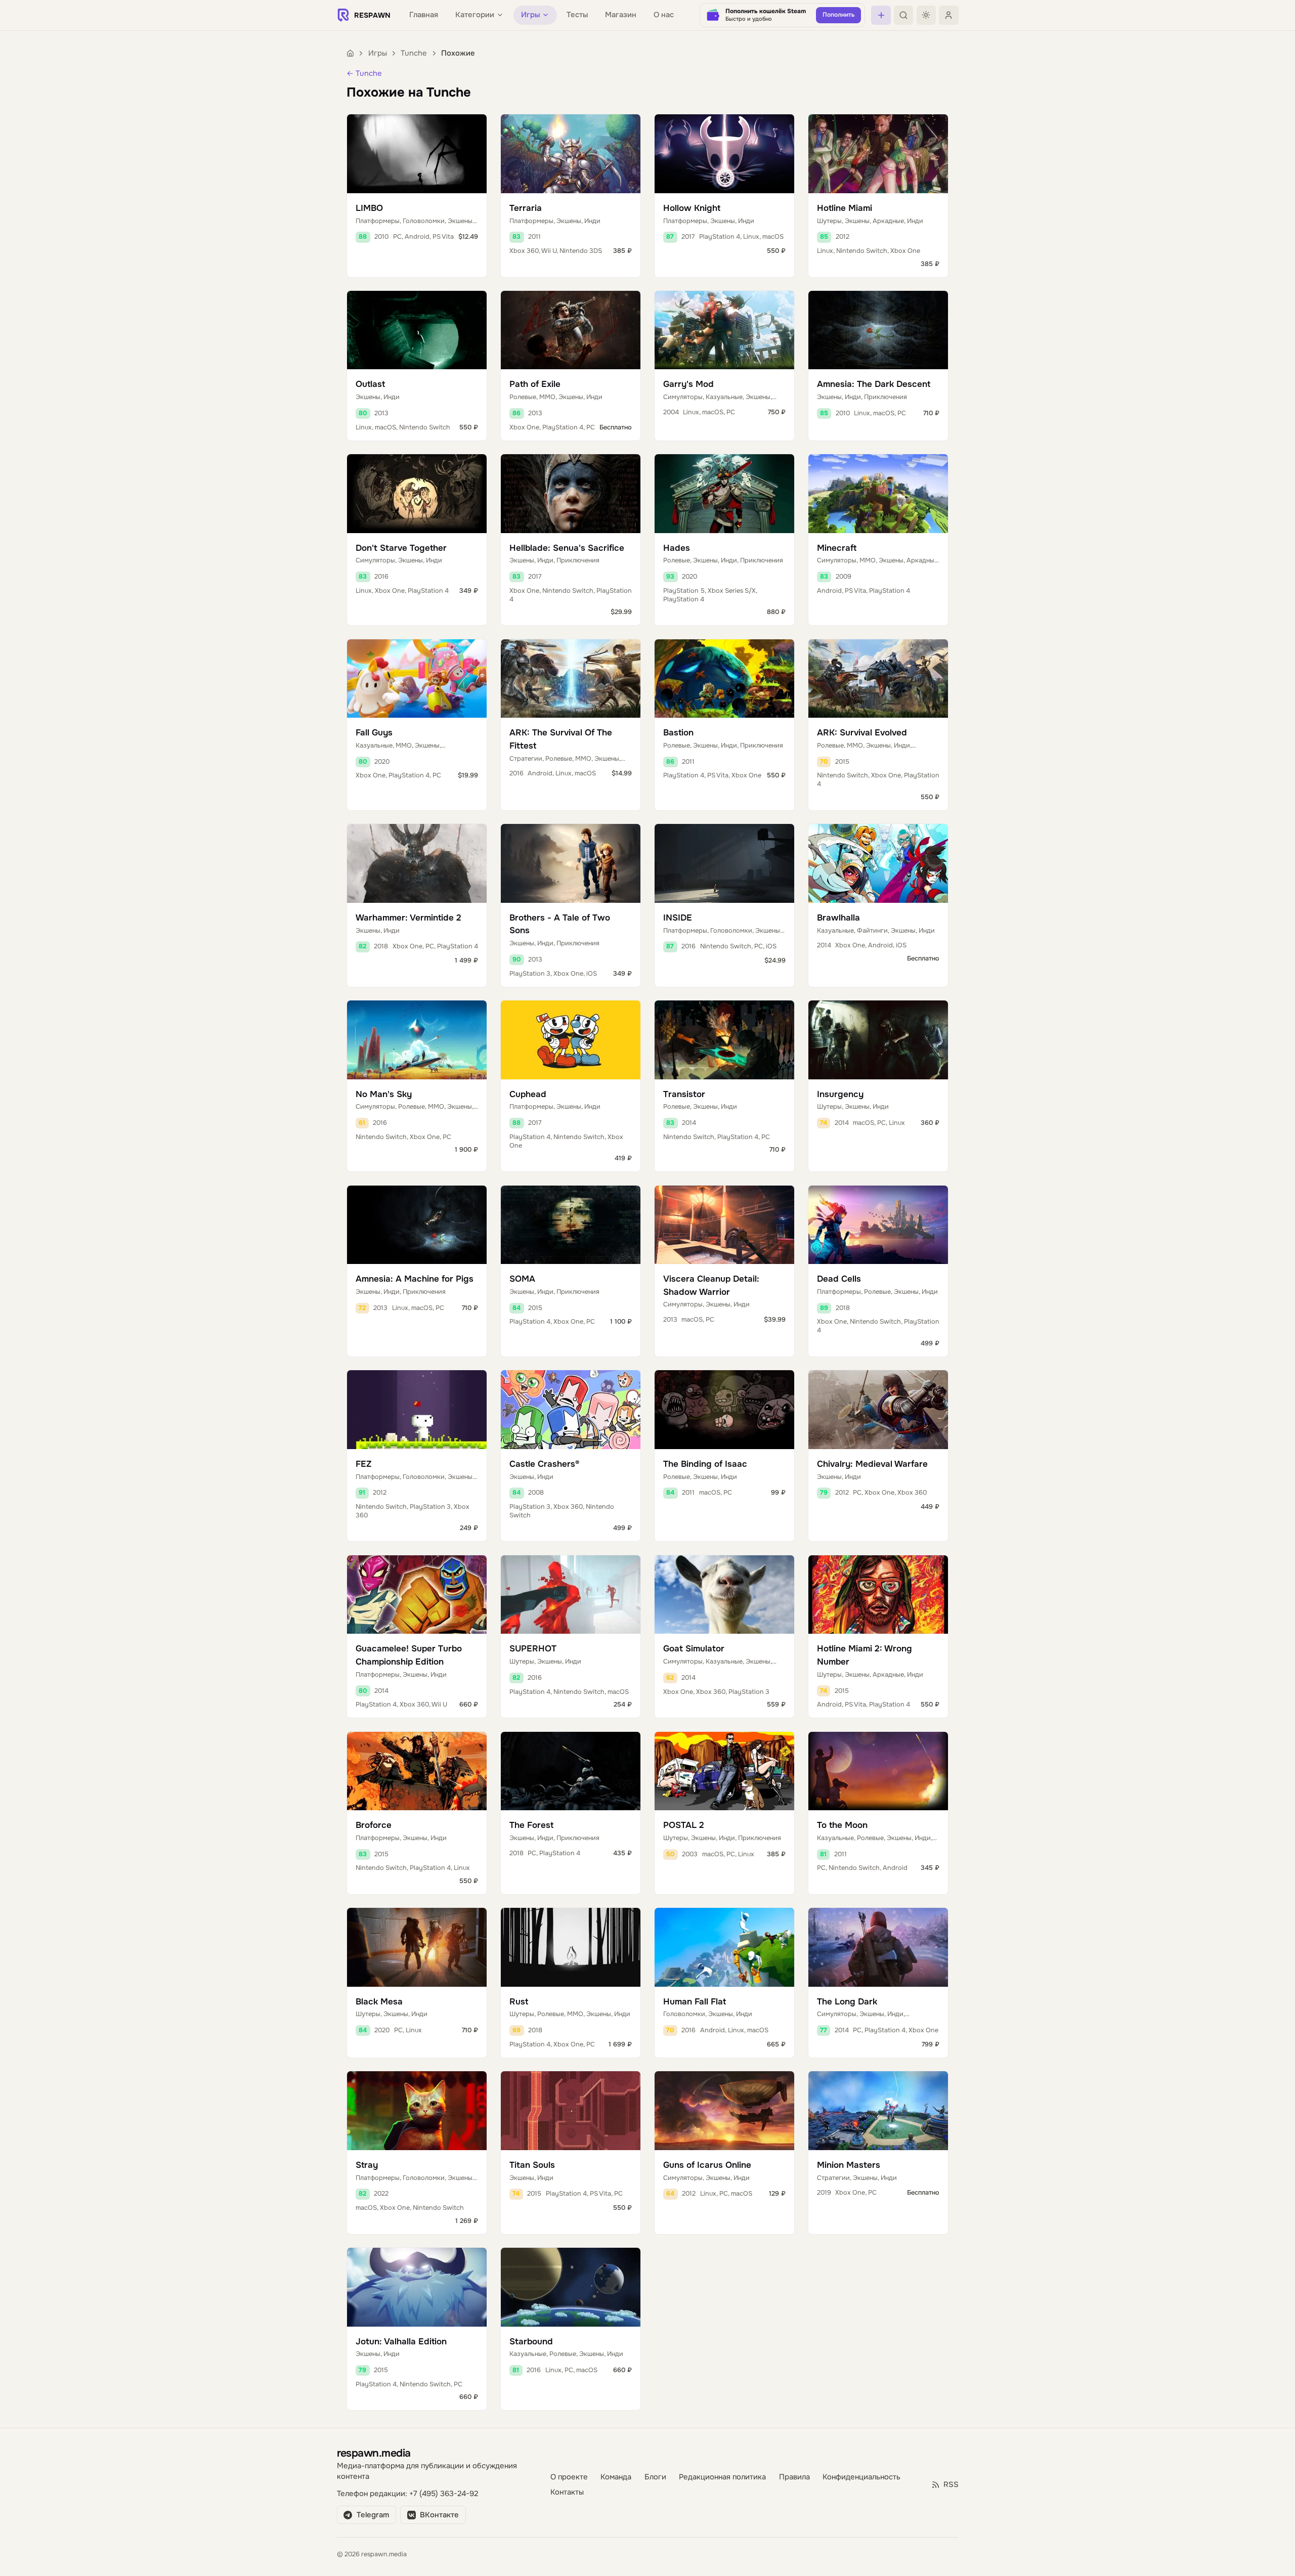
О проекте (569, 2477)
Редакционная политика (722, 2477)
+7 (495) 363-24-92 (444, 2494)
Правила (794, 2477)
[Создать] (881, 15)
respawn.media (374, 2453)
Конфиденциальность (861, 2477)
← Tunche (364, 74)
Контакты (567, 2492)
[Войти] (948, 15)
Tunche (414, 53)
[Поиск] (903, 15)
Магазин (621, 15)
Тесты (577, 15)
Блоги (655, 2477)
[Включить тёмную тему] (926, 15)
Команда (616, 2477)
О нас (664, 15)
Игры (378, 53)
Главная (424, 15)
